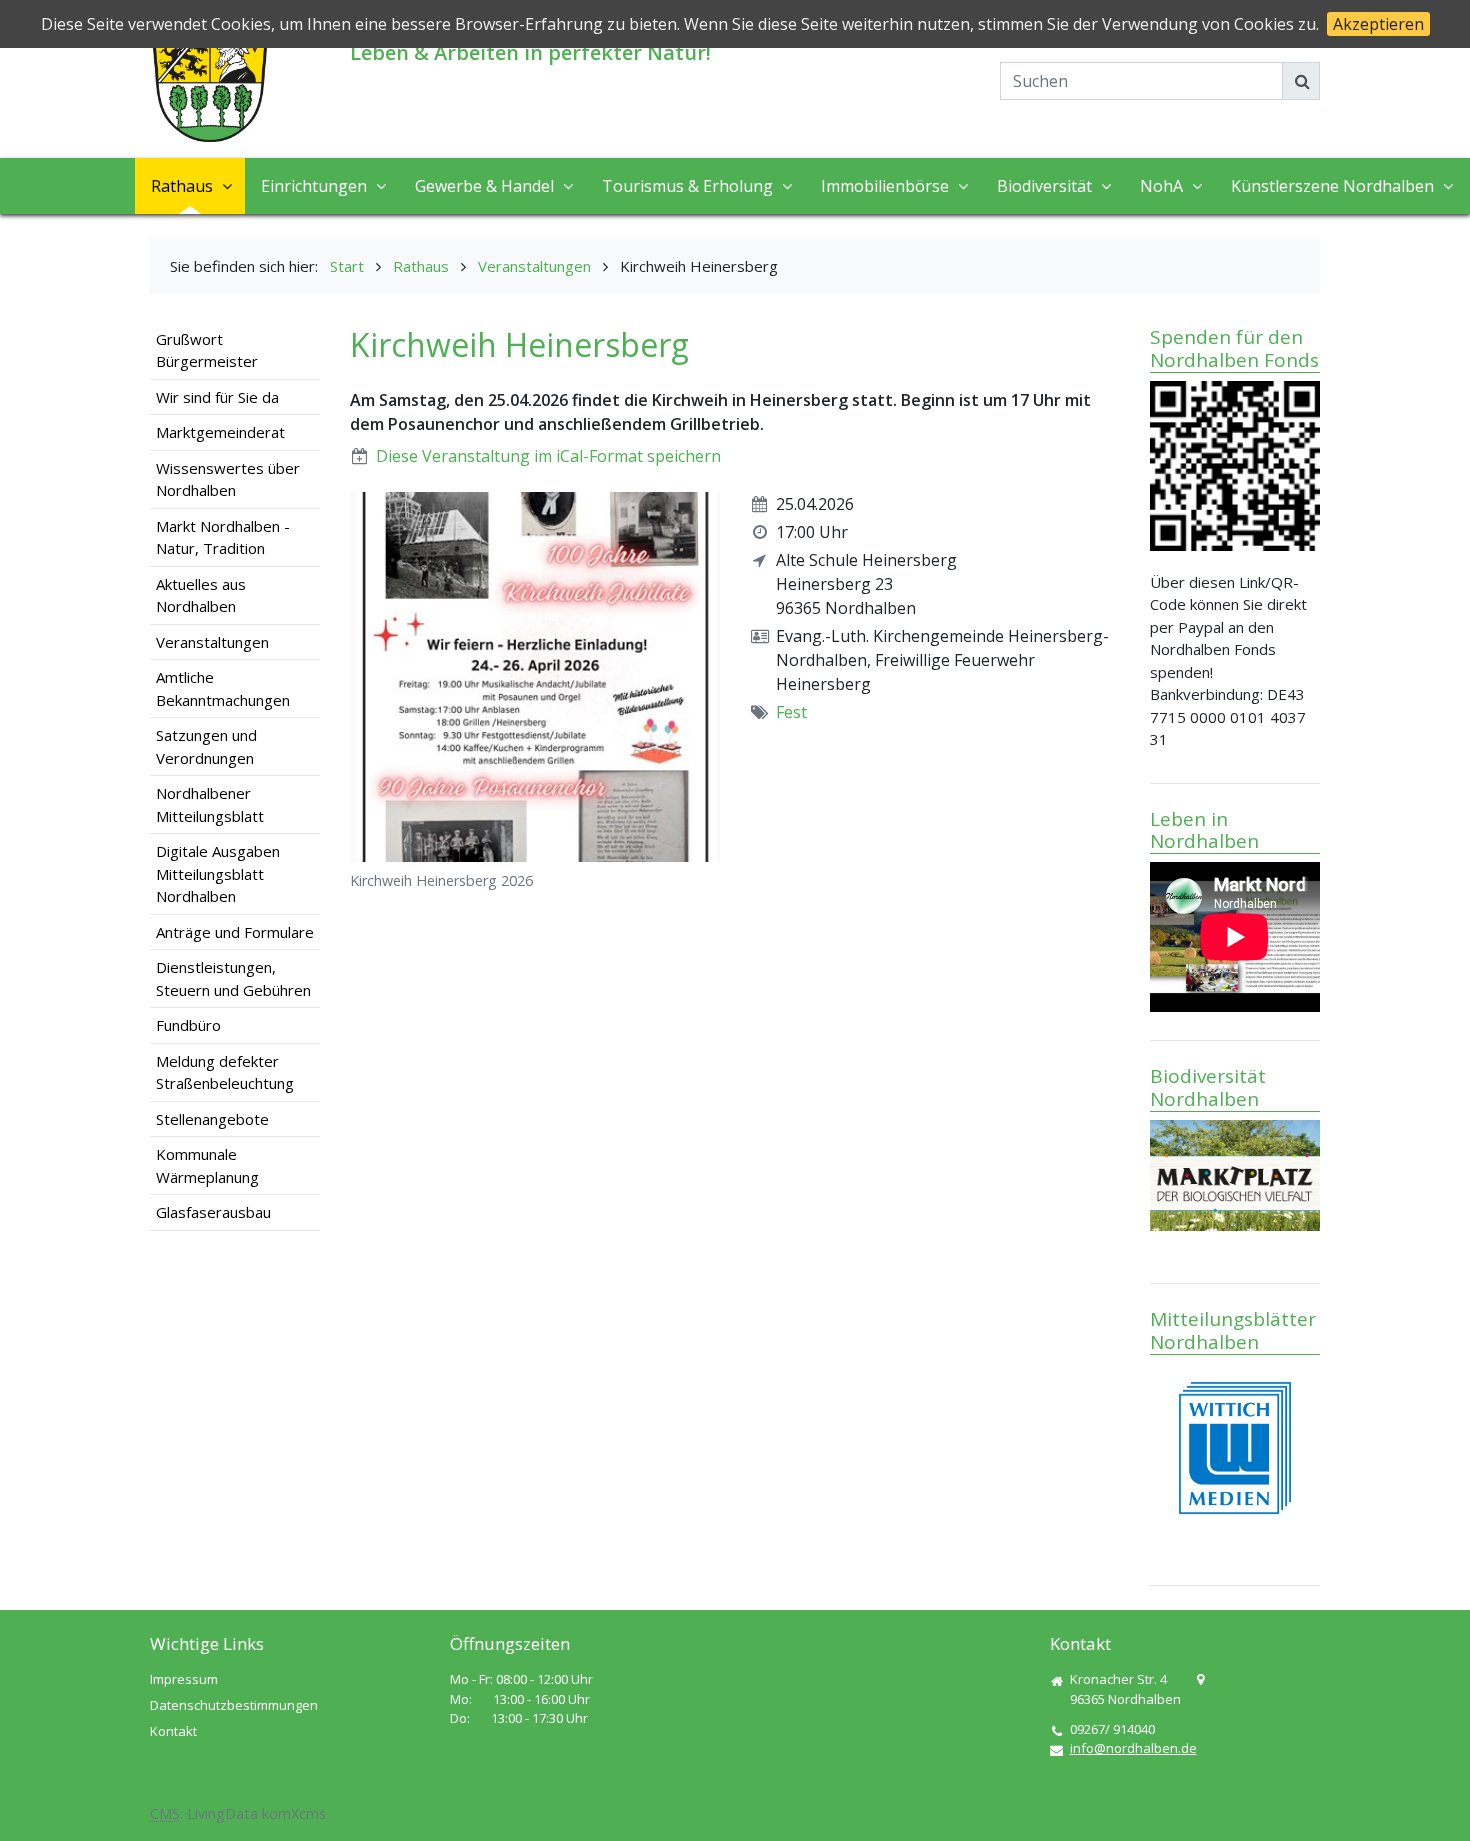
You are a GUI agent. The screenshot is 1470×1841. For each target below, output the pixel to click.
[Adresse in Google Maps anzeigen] (1200, 1680)
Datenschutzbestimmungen (234, 1705)
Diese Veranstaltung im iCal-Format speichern (548, 456)
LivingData (222, 1813)
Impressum (184, 1679)
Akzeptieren (1378, 24)
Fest (791, 712)
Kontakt (173, 1731)
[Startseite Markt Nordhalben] (210, 84)
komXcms (294, 1813)
